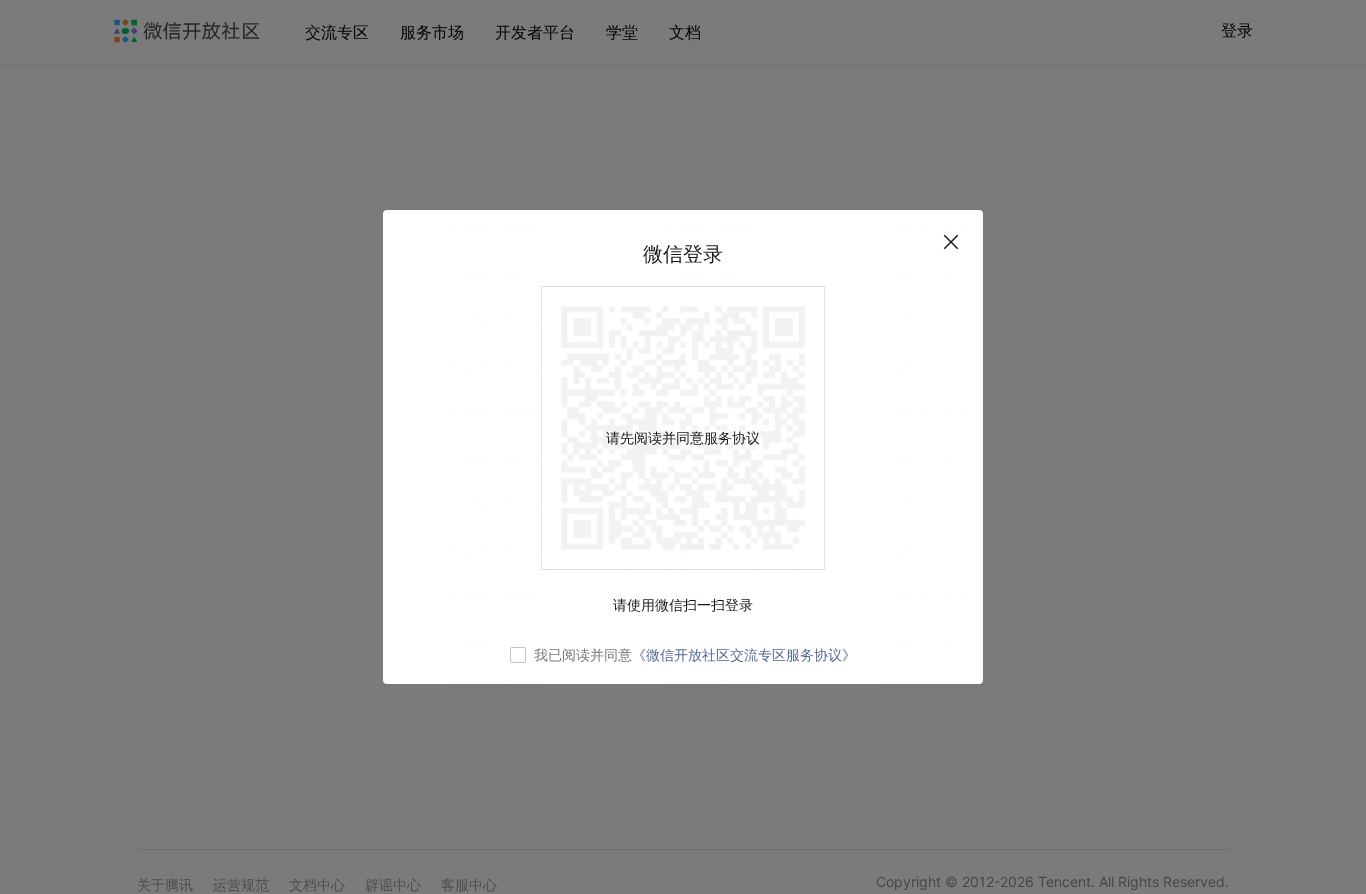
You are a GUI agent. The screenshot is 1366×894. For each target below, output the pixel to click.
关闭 (951, 242)
